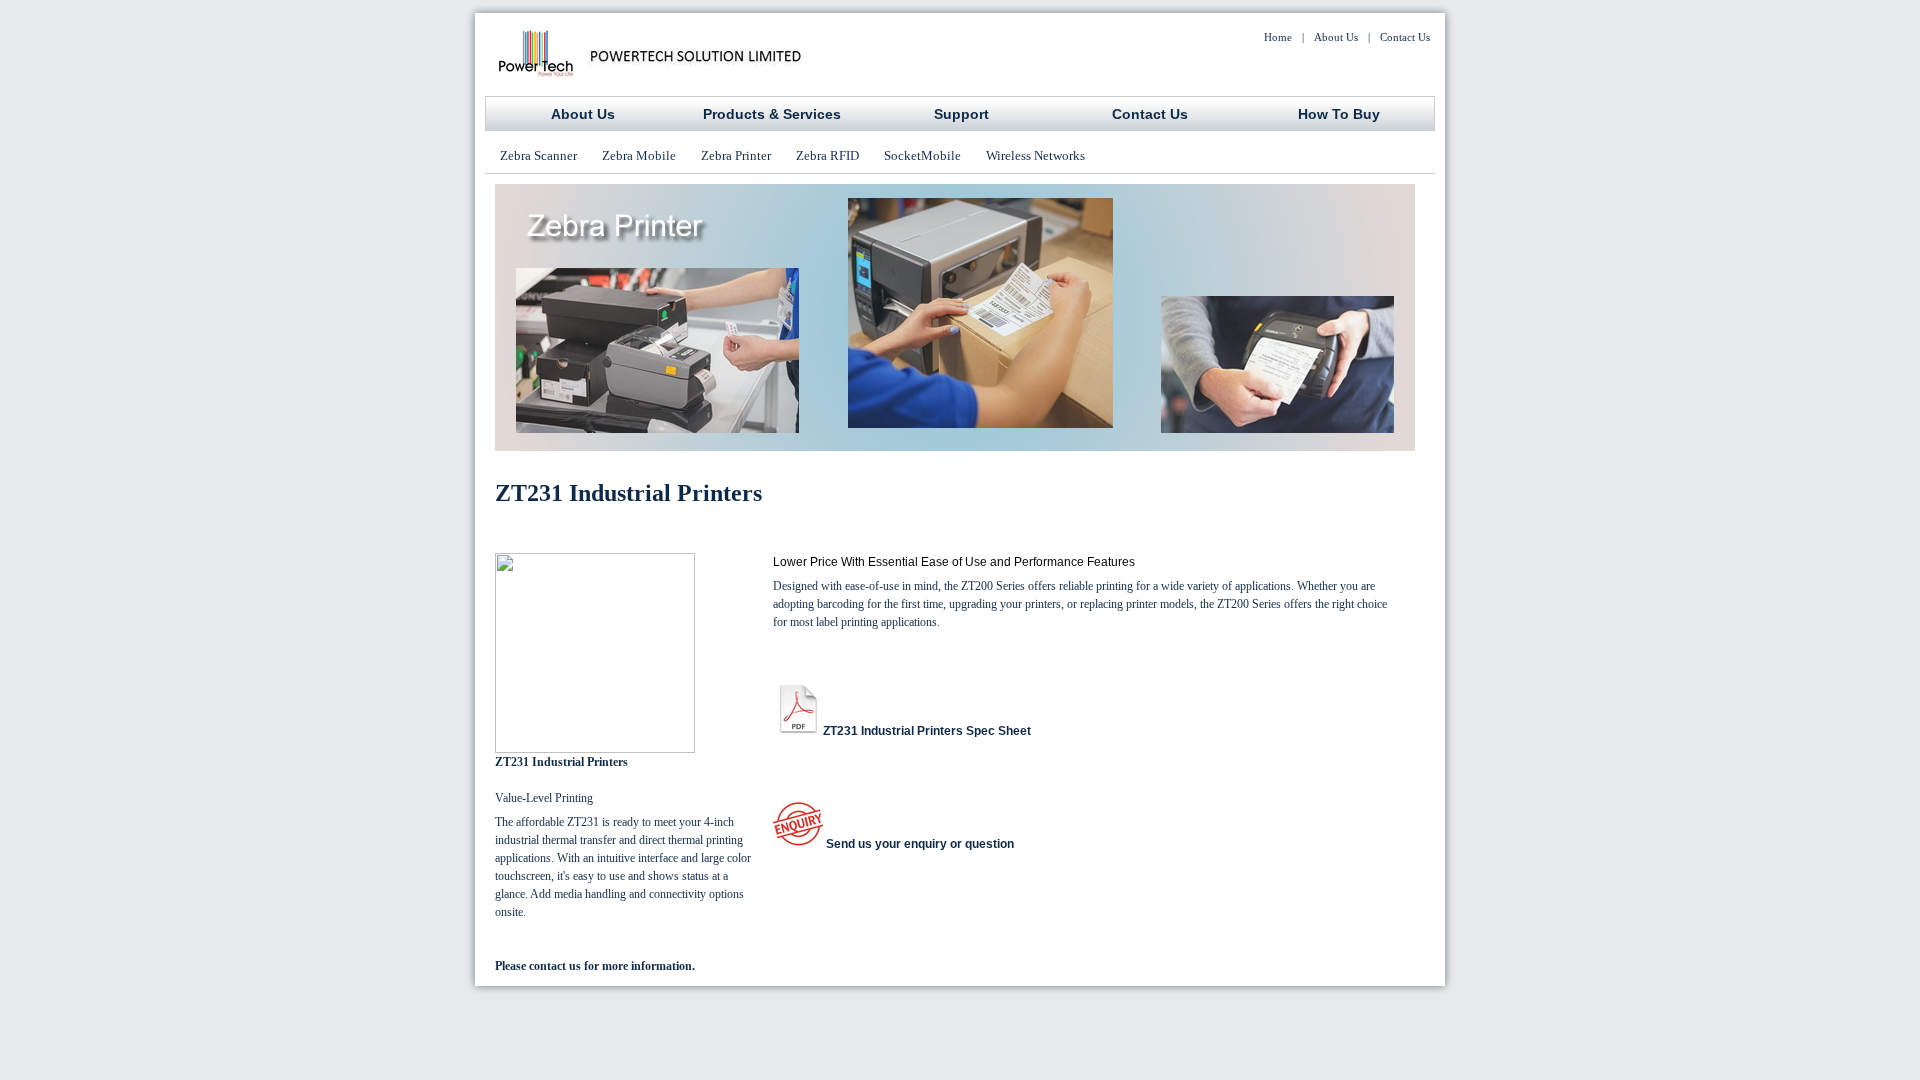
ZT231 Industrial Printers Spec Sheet (927, 731)
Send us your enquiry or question (918, 844)
